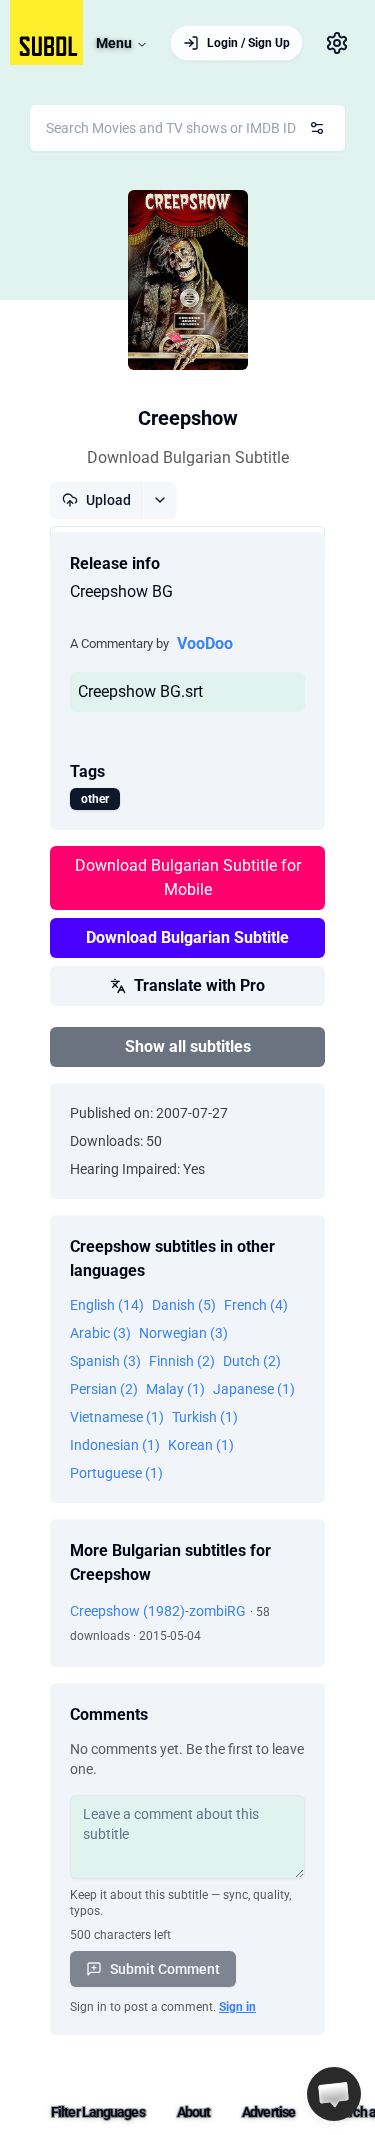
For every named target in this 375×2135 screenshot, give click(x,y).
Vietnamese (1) (117, 1417)
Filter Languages (98, 2112)
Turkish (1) (205, 1417)
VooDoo (205, 643)
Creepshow (188, 418)
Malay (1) (175, 1389)
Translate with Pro (199, 985)
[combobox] (187, 128)
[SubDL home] (46, 32)
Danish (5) (184, 1305)
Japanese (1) (254, 1389)
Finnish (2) (182, 1361)
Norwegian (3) (183, 1333)
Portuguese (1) (116, 1473)
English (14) (107, 1305)
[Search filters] (317, 128)
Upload (108, 500)
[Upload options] (159, 500)
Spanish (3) (105, 1361)
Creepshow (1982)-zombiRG (158, 1611)
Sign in (237, 2007)
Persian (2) (104, 1389)
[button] (334, 2094)
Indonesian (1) (115, 1445)
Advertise (268, 2112)
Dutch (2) (252, 1361)
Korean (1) (201, 1445)
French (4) (256, 1305)
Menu (114, 43)
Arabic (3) (100, 1333)
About (194, 2112)
